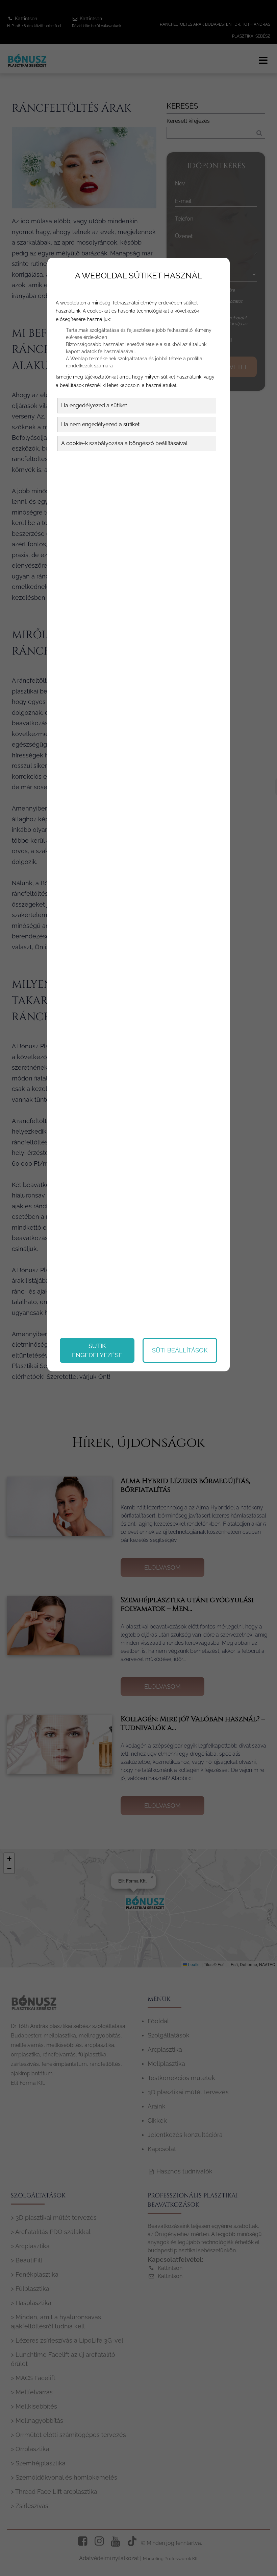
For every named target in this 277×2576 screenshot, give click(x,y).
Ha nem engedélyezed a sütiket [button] (100, 424)
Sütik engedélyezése (97, 1350)
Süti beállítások (180, 1350)
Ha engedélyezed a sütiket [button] (94, 405)
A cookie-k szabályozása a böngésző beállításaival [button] (124, 443)
